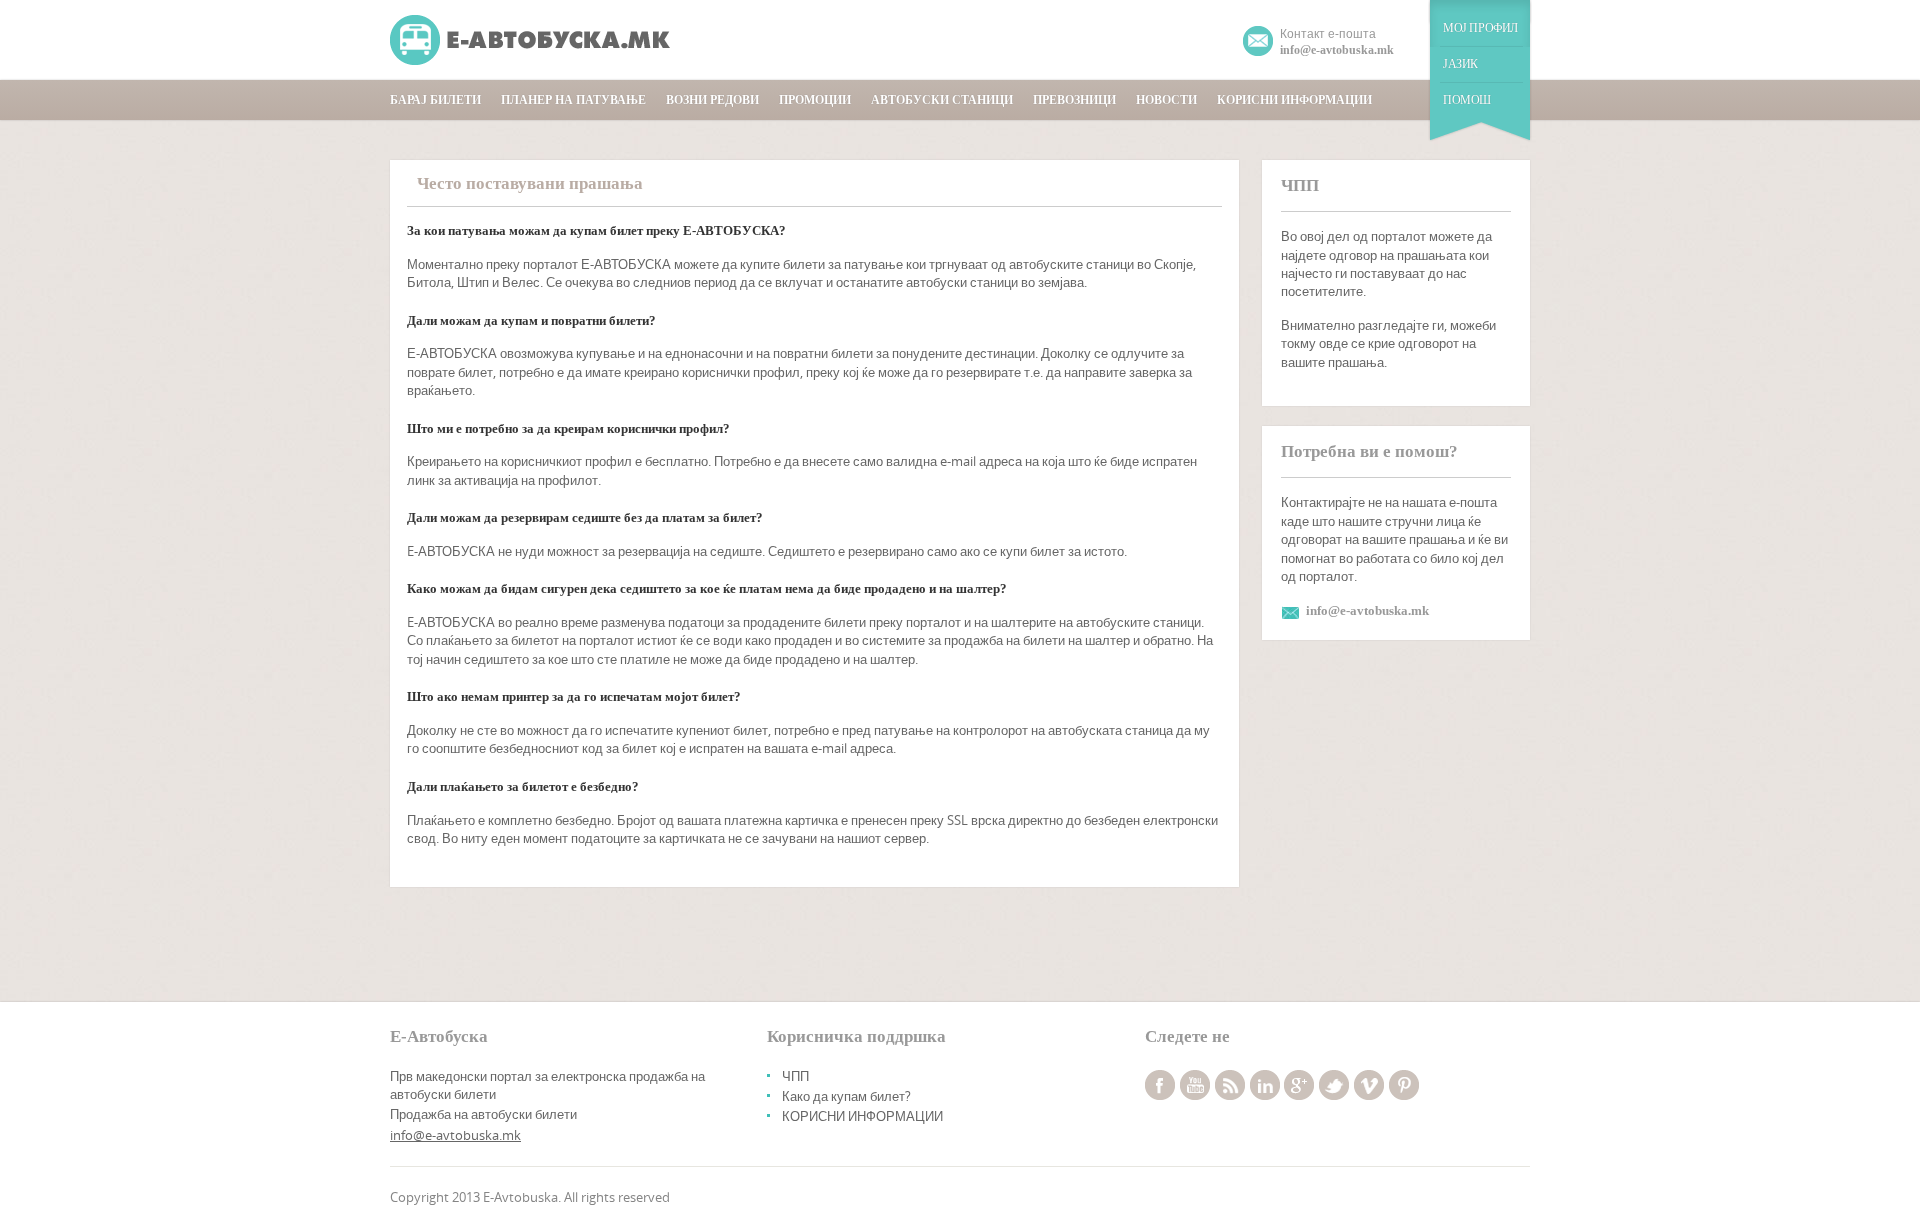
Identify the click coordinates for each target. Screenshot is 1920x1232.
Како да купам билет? (846, 1096)
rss (1230, 1085)
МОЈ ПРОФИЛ (1480, 28)
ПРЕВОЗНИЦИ (1074, 100)
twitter (1334, 1085)
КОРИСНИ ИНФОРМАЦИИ (1294, 100)
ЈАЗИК (1460, 64)
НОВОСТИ (1166, 100)
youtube (1195, 1085)
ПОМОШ (1467, 100)
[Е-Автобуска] (532, 40)
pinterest (1404, 1085)
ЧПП (795, 1076)
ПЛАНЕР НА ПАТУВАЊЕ (573, 100)
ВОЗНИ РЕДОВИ (712, 100)
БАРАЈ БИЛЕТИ (435, 100)
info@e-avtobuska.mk (455, 1135)
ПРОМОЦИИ (815, 100)
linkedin (1265, 1085)
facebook (1160, 1085)
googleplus (1299, 1085)
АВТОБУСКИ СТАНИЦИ (942, 100)
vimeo (1369, 1085)
